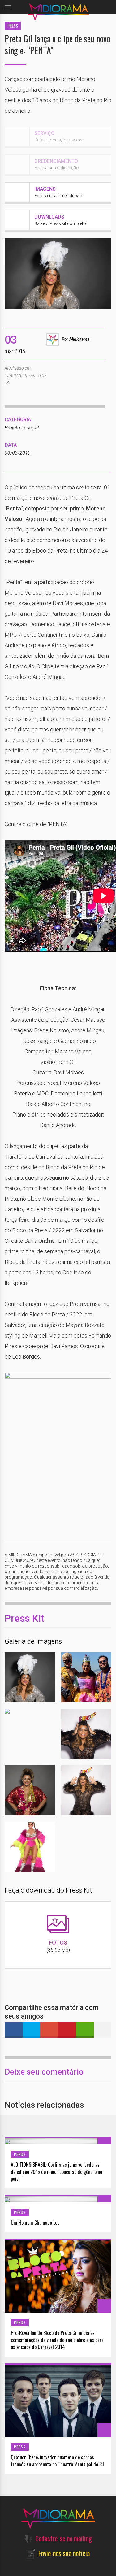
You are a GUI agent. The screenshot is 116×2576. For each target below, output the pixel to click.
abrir (17, 1677)
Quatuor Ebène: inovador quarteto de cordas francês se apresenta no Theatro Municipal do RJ (57, 2461)
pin (67, 2030)
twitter (32, 2030)
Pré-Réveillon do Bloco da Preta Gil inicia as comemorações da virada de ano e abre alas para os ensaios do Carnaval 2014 (57, 2340)
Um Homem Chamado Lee (35, 2223)
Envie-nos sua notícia (64, 2553)
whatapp (85, 2030)
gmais (49, 2030)
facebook (14, 2030)
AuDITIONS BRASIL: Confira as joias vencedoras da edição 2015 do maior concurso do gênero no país (56, 2172)
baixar (42, 1677)
